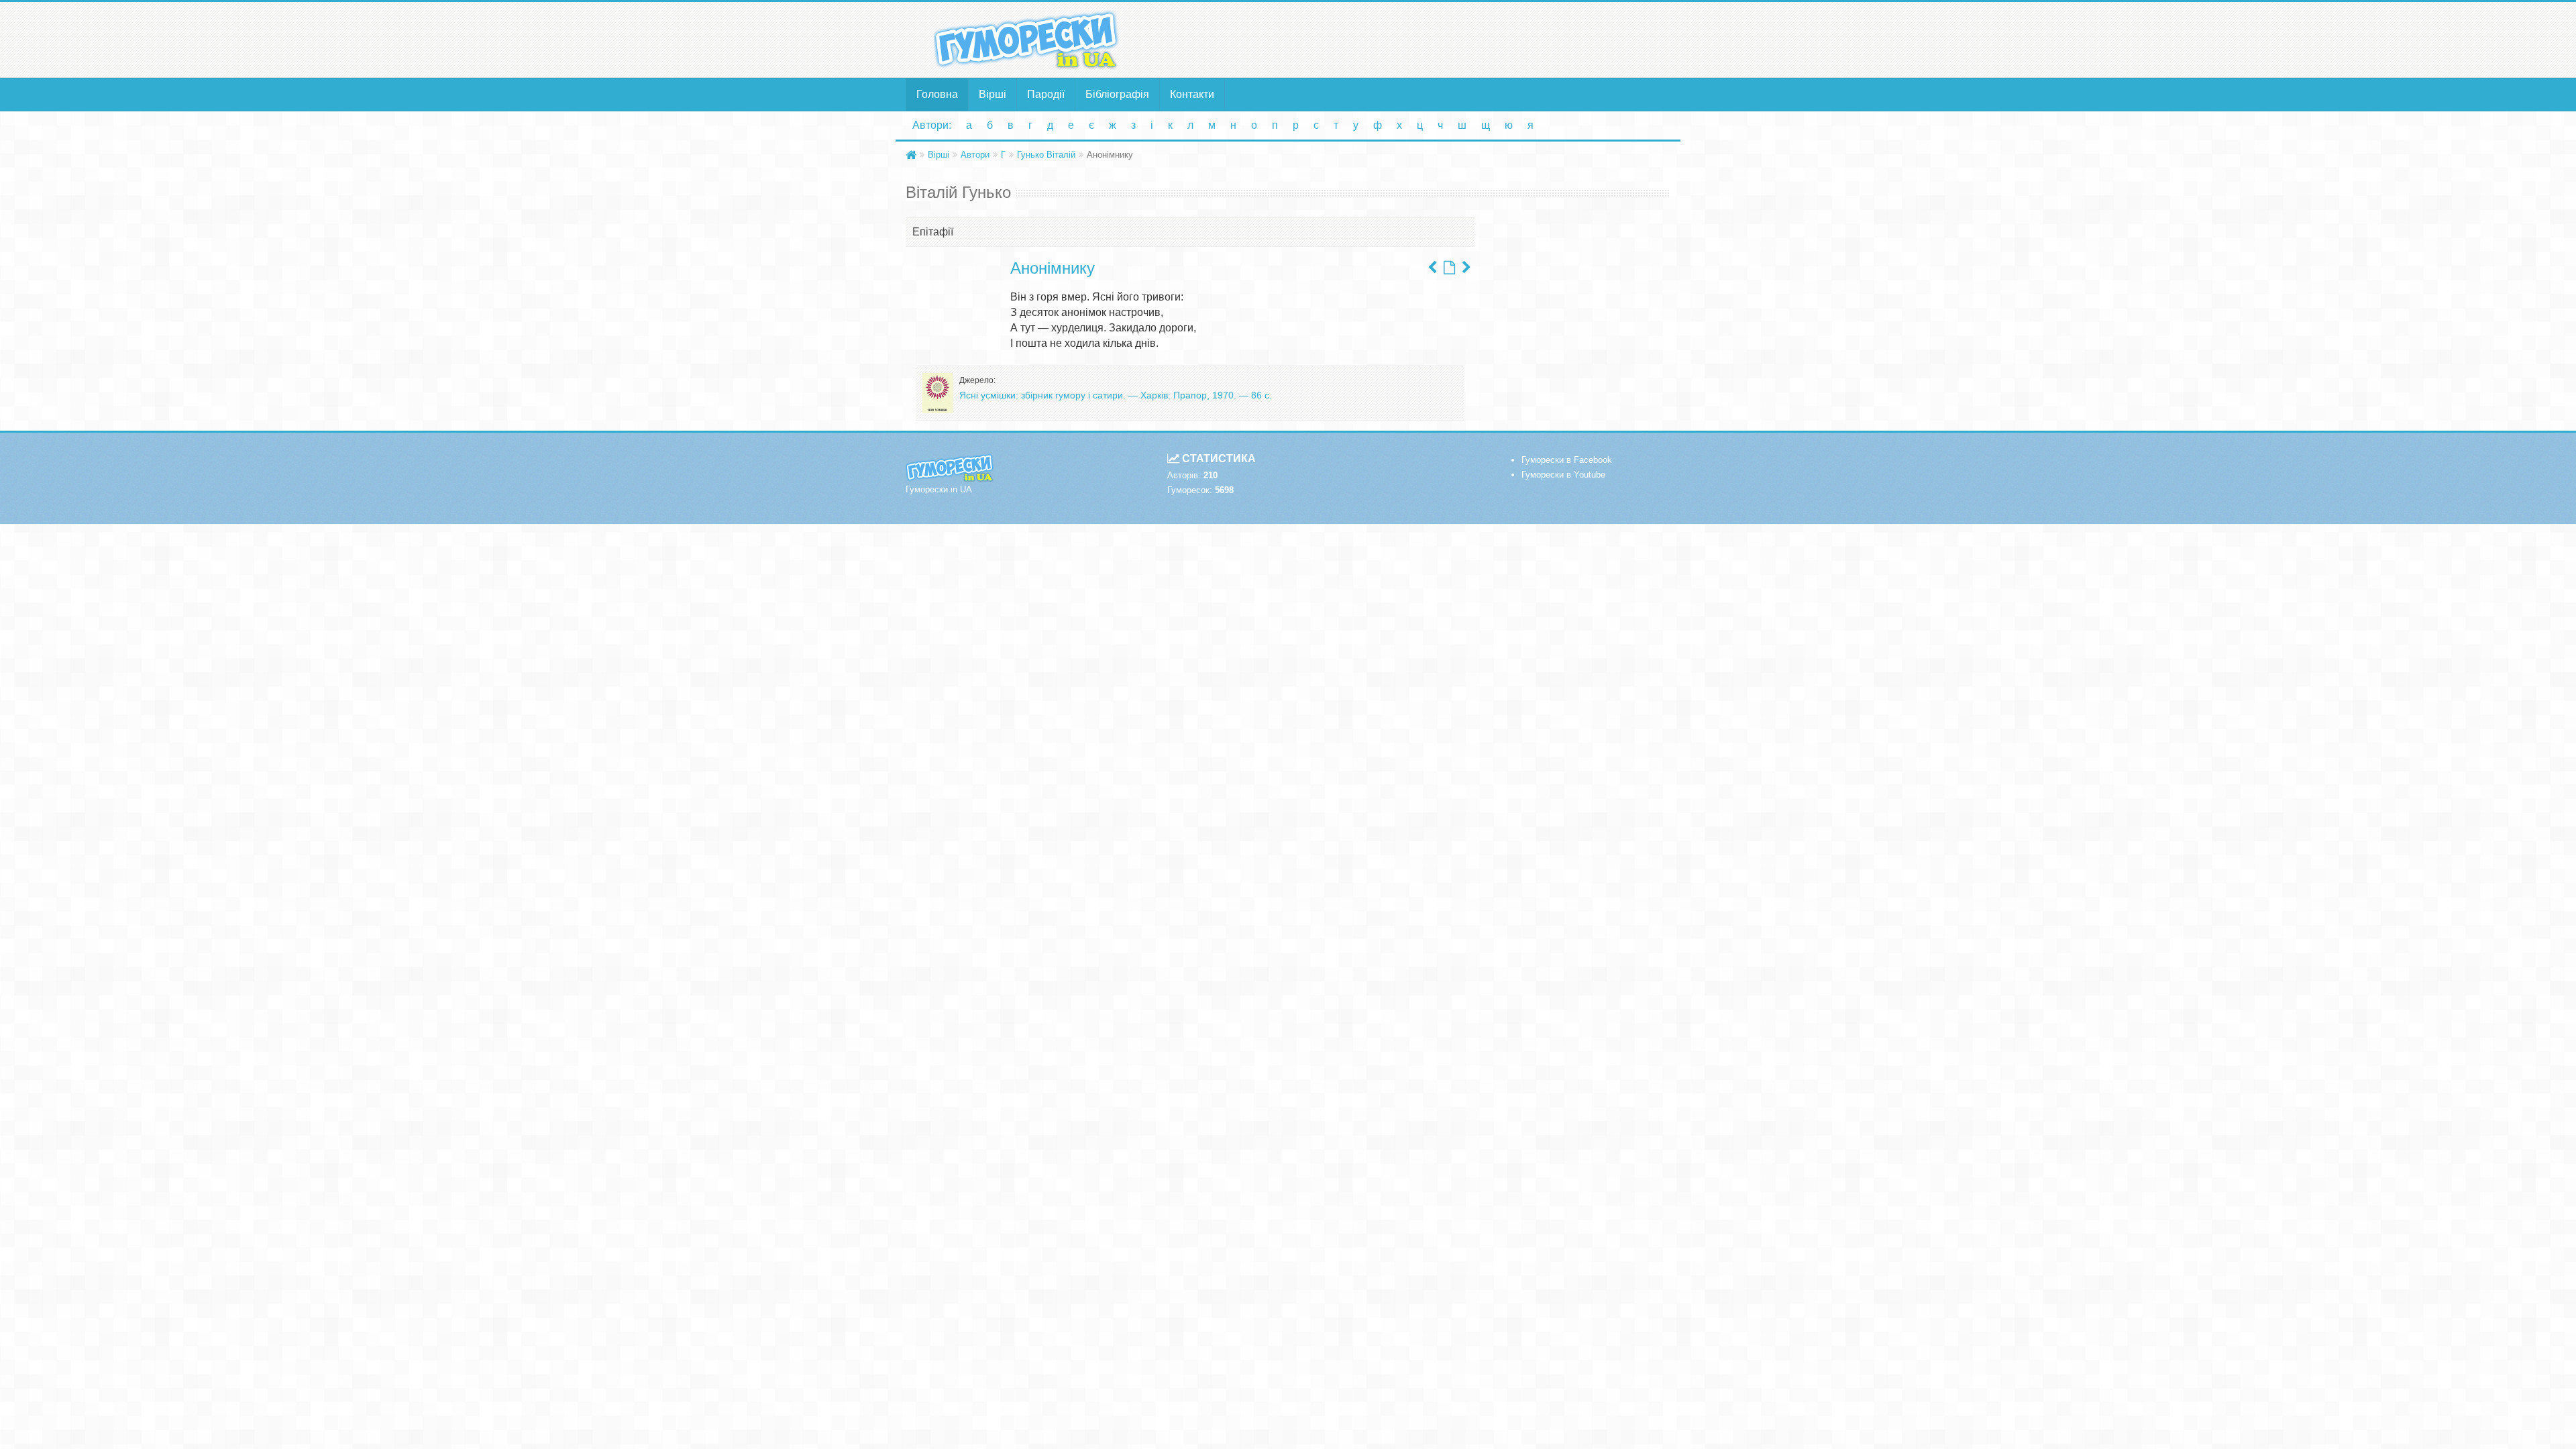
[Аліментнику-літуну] (1432, 268)
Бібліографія (1117, 94)
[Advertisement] (1419, 39)
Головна (937, 94)
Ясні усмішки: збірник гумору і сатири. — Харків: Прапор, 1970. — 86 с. (1116, 395)
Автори (975, 155)
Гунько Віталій (1046, 155)
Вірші (992, 94)
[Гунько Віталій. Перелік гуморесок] (1449, 268)
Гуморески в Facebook (1567, 460)
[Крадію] (1466, 268)
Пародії (1046, 94)
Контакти (1192, 94)
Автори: (932, 125)
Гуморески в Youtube (1563, 475)
